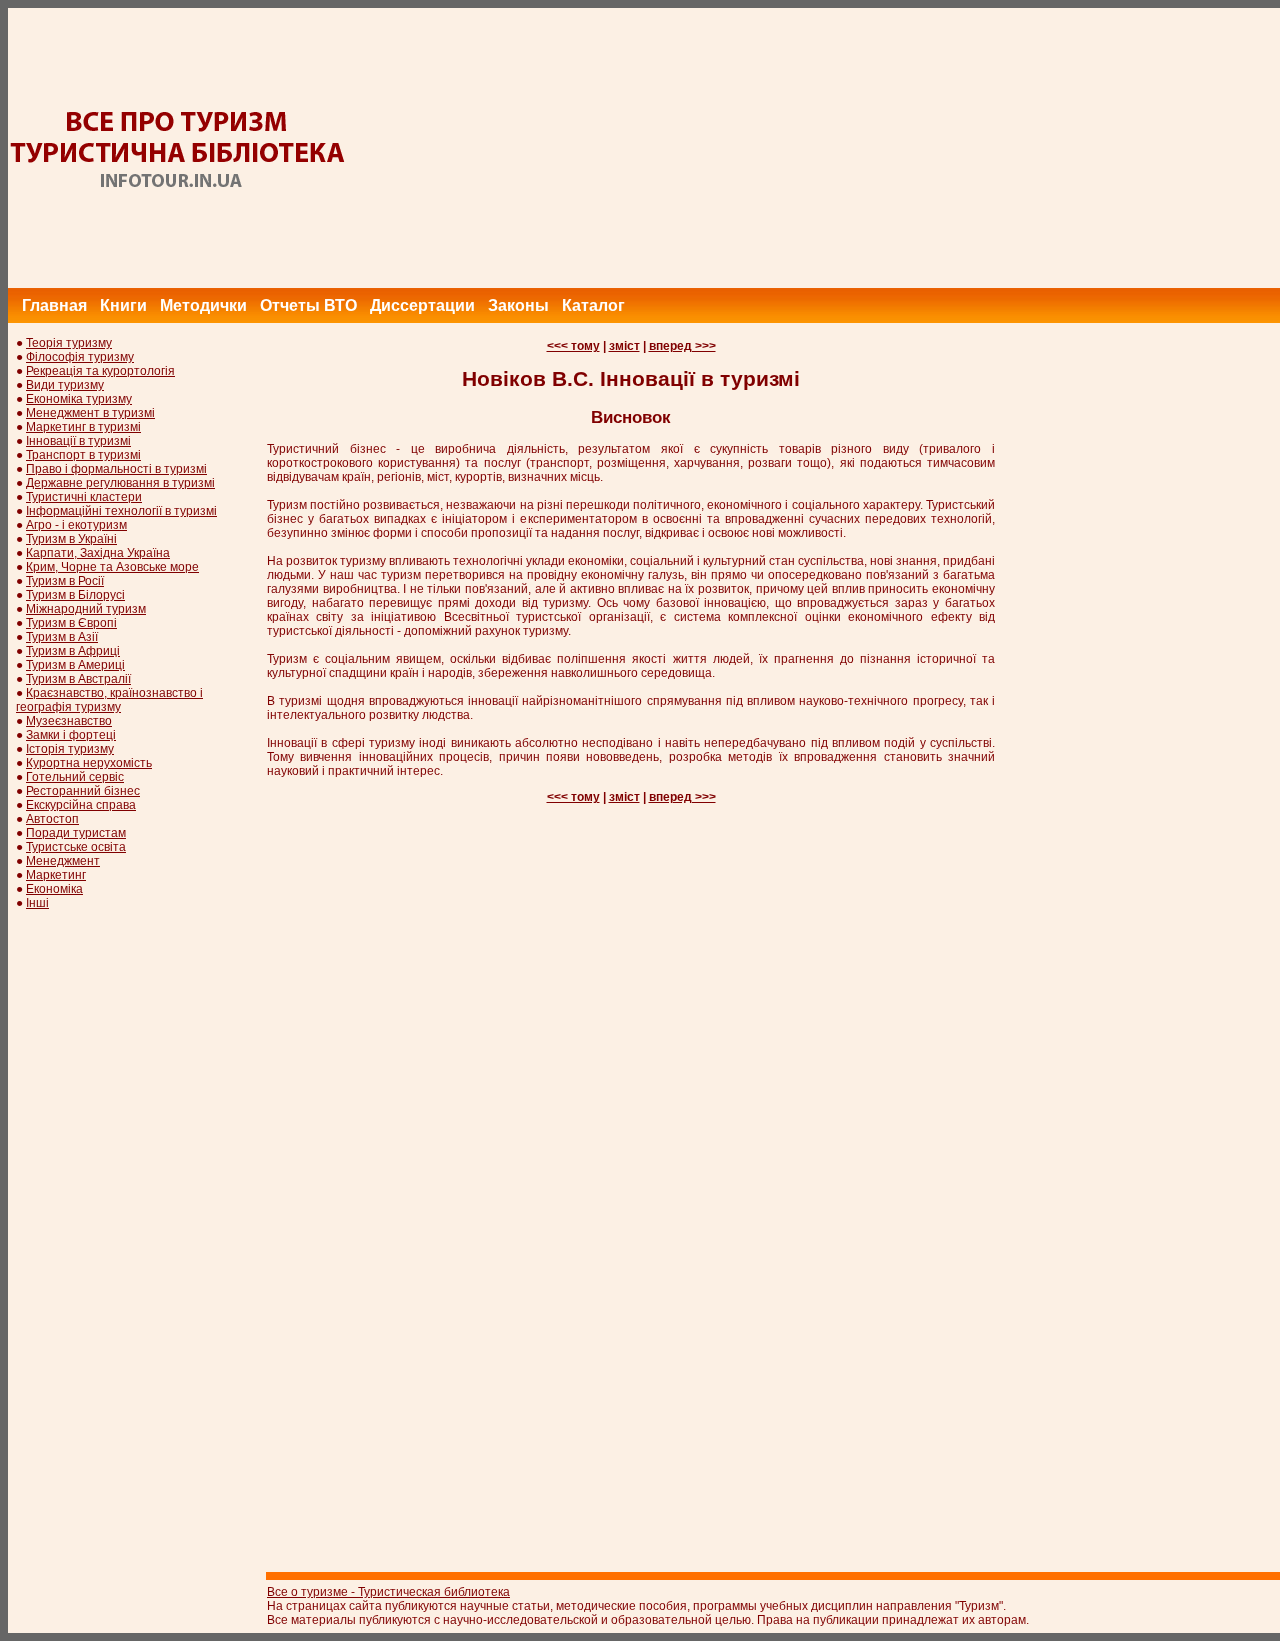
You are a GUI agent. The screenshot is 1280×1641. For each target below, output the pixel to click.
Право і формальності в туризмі (116, 469)
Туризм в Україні (71, 539)
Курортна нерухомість (89, 763)
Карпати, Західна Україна (98, 553)
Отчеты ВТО (308, 305)
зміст (624, 346)
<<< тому (573, 346)
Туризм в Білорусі (75, 595)
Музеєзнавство (69, 721)
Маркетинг (56, 875)
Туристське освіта (76, 847)
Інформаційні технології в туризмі (121, 511)
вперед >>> (682, 346)
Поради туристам (76, 833)
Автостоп (52, 819)
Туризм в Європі (71, 623)
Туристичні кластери (84, 497)
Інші (37, 903)
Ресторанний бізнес (83, 791)
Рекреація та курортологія (100, 371)
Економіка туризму (79, 399)
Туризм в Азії (62, 637)
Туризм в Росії (65, 581)
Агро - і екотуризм (76, 525)
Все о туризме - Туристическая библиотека (388, 1592)
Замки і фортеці (71, 735)
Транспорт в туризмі (83, 455)
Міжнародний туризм (86, 609)
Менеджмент (63, 861)
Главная (54, 305)
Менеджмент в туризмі (90, 413)
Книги (123, 305)
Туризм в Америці (75, 665)
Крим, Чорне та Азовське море (112, 567)
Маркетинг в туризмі (83, 427)
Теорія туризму (69, 343)
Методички (203, 305)
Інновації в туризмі (78, 441)
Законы (518, 305)
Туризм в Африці (73, 651)
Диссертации (422, 305)
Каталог (593, 305)
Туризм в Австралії (78, 679)
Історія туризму (70, 749)
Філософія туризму (80, 357)
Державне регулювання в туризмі (120, 483)
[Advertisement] (922, 148)
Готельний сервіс (75, 777)
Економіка (54, 889)
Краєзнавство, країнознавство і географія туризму (109, 700)
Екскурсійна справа (81, 805)
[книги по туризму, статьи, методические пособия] (178, 189)
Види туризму (65, 385)
